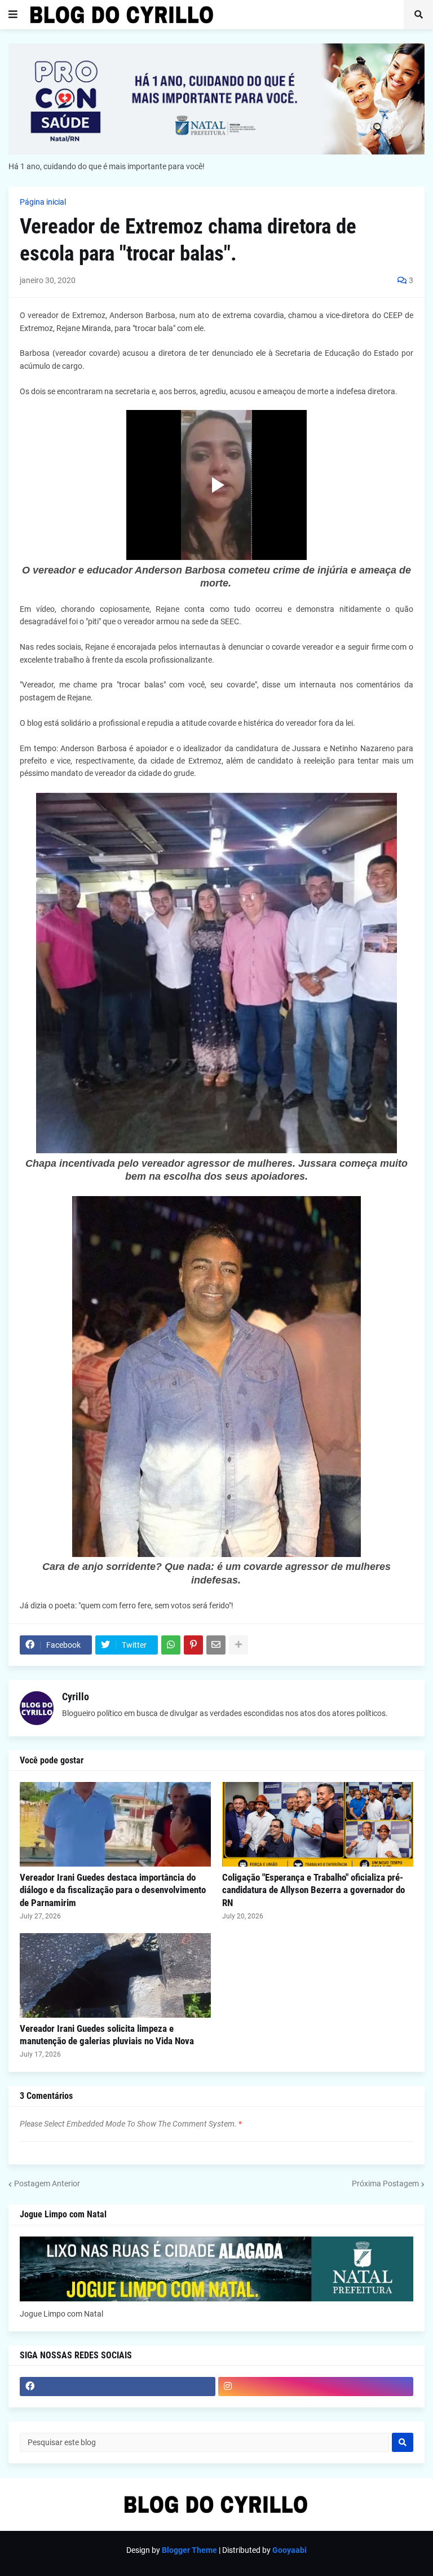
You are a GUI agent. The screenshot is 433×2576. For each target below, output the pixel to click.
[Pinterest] (193, 1645)
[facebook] (118, 2387)
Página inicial (43, 202)
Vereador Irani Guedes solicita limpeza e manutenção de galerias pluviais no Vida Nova (107, 2035)
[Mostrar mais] (238, 1645)
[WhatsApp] (171, 1645)
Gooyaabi (290, 2550)
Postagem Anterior (47, 2184)
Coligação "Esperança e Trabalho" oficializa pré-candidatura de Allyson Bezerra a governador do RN (313, 1890)
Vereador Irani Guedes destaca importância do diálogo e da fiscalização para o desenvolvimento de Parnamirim (113, 1890)
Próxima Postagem (385, 2184)
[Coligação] (318, 1824)
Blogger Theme (189, 2550)
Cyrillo (76, 1697)
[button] (13, 15)
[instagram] (316, 2387)
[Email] (216, 1645)
